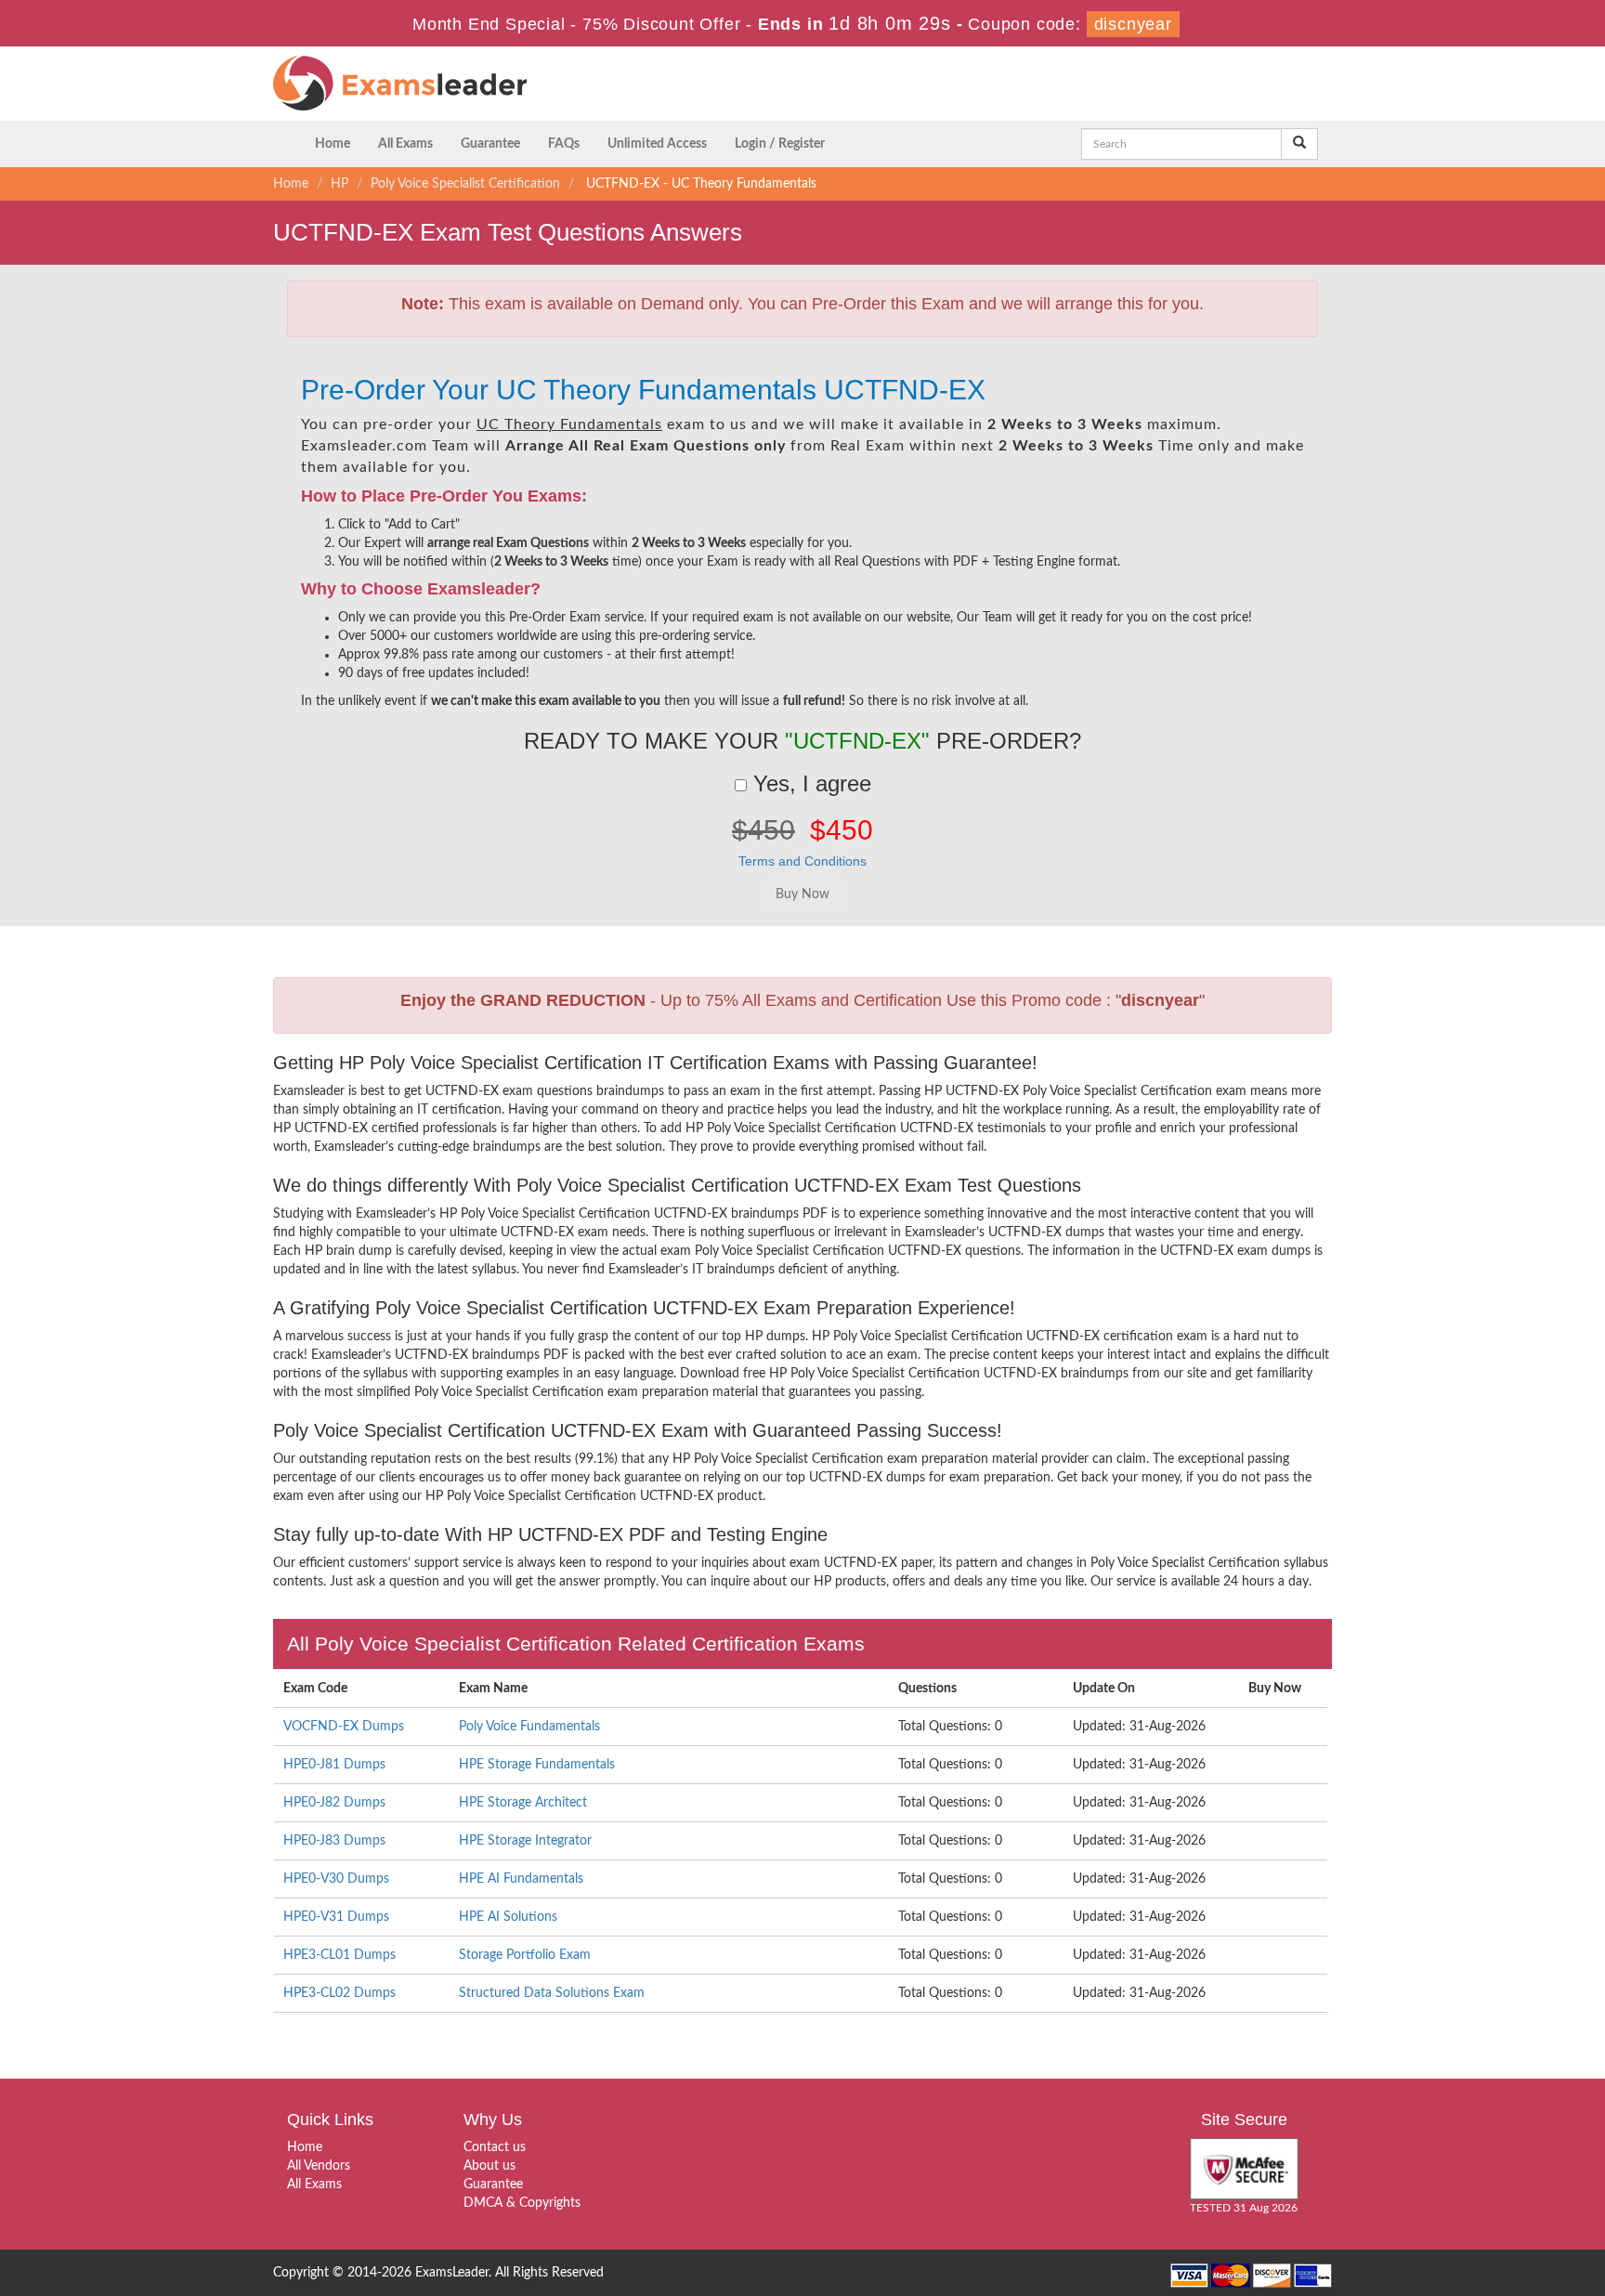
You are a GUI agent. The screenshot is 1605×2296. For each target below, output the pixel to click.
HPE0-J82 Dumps (334, 1803)
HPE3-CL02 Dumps (339, 1993)
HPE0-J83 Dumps (334, 1841)
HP (339, 184)
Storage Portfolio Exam (525, 1955)
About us (489, 2166)
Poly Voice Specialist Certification (465, 184)
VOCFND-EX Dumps (344, 1727)
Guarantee (490, 144)
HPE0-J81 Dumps (334, 1765)
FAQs (564, 144)
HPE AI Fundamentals (521, 1879)
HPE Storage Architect (523, 1803)
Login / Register (780, 144)
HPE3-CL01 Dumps (339, 1955)
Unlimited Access (657, 144)
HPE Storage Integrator (525, 1841)
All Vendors (319, 2166)
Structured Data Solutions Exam (552, 1993)
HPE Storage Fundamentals (537, 1765)
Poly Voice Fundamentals (529, 1727)
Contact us (495, 2147)
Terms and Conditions (802, 861)
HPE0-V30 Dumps (336, 1879)
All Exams (405, 144)
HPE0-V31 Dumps (336, 1917)
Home (333, 144)
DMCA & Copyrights (522, 2203)
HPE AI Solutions (508, 1917)
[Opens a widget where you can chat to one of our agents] (1535, 2263)
